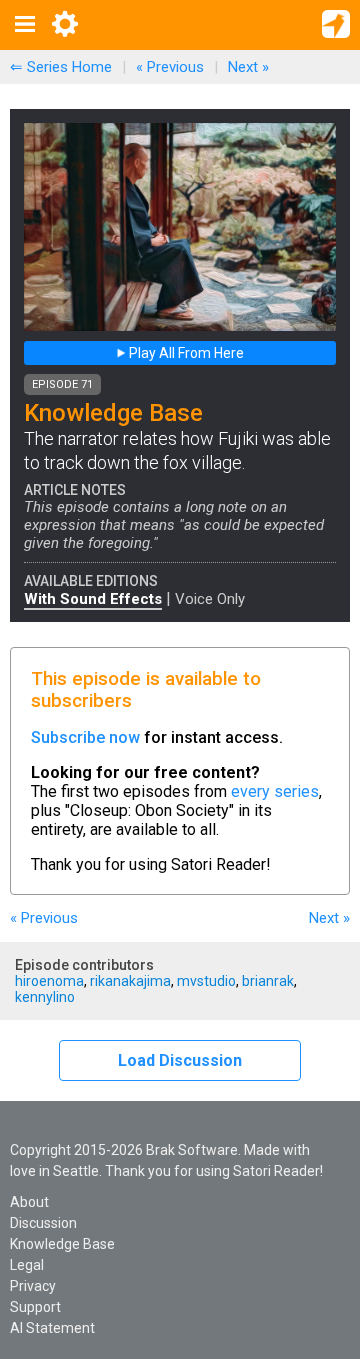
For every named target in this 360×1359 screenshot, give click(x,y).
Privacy (33, 1286)
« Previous (170, 67)
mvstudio (206, 981)
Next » (248, 67)
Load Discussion (180, 1060)
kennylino (45, 997)
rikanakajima (130, 981)
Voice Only (210, 599)
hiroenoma (49, 981)
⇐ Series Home (61, 67)
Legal (27, 1265)
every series (275, 791)
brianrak (268, 981)
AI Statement (52, 1328)
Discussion (43, 1223)
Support (35, 1307)
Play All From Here (185, 353)
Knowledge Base (62, 1244)
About (29, 1202)
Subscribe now (85, 737)
